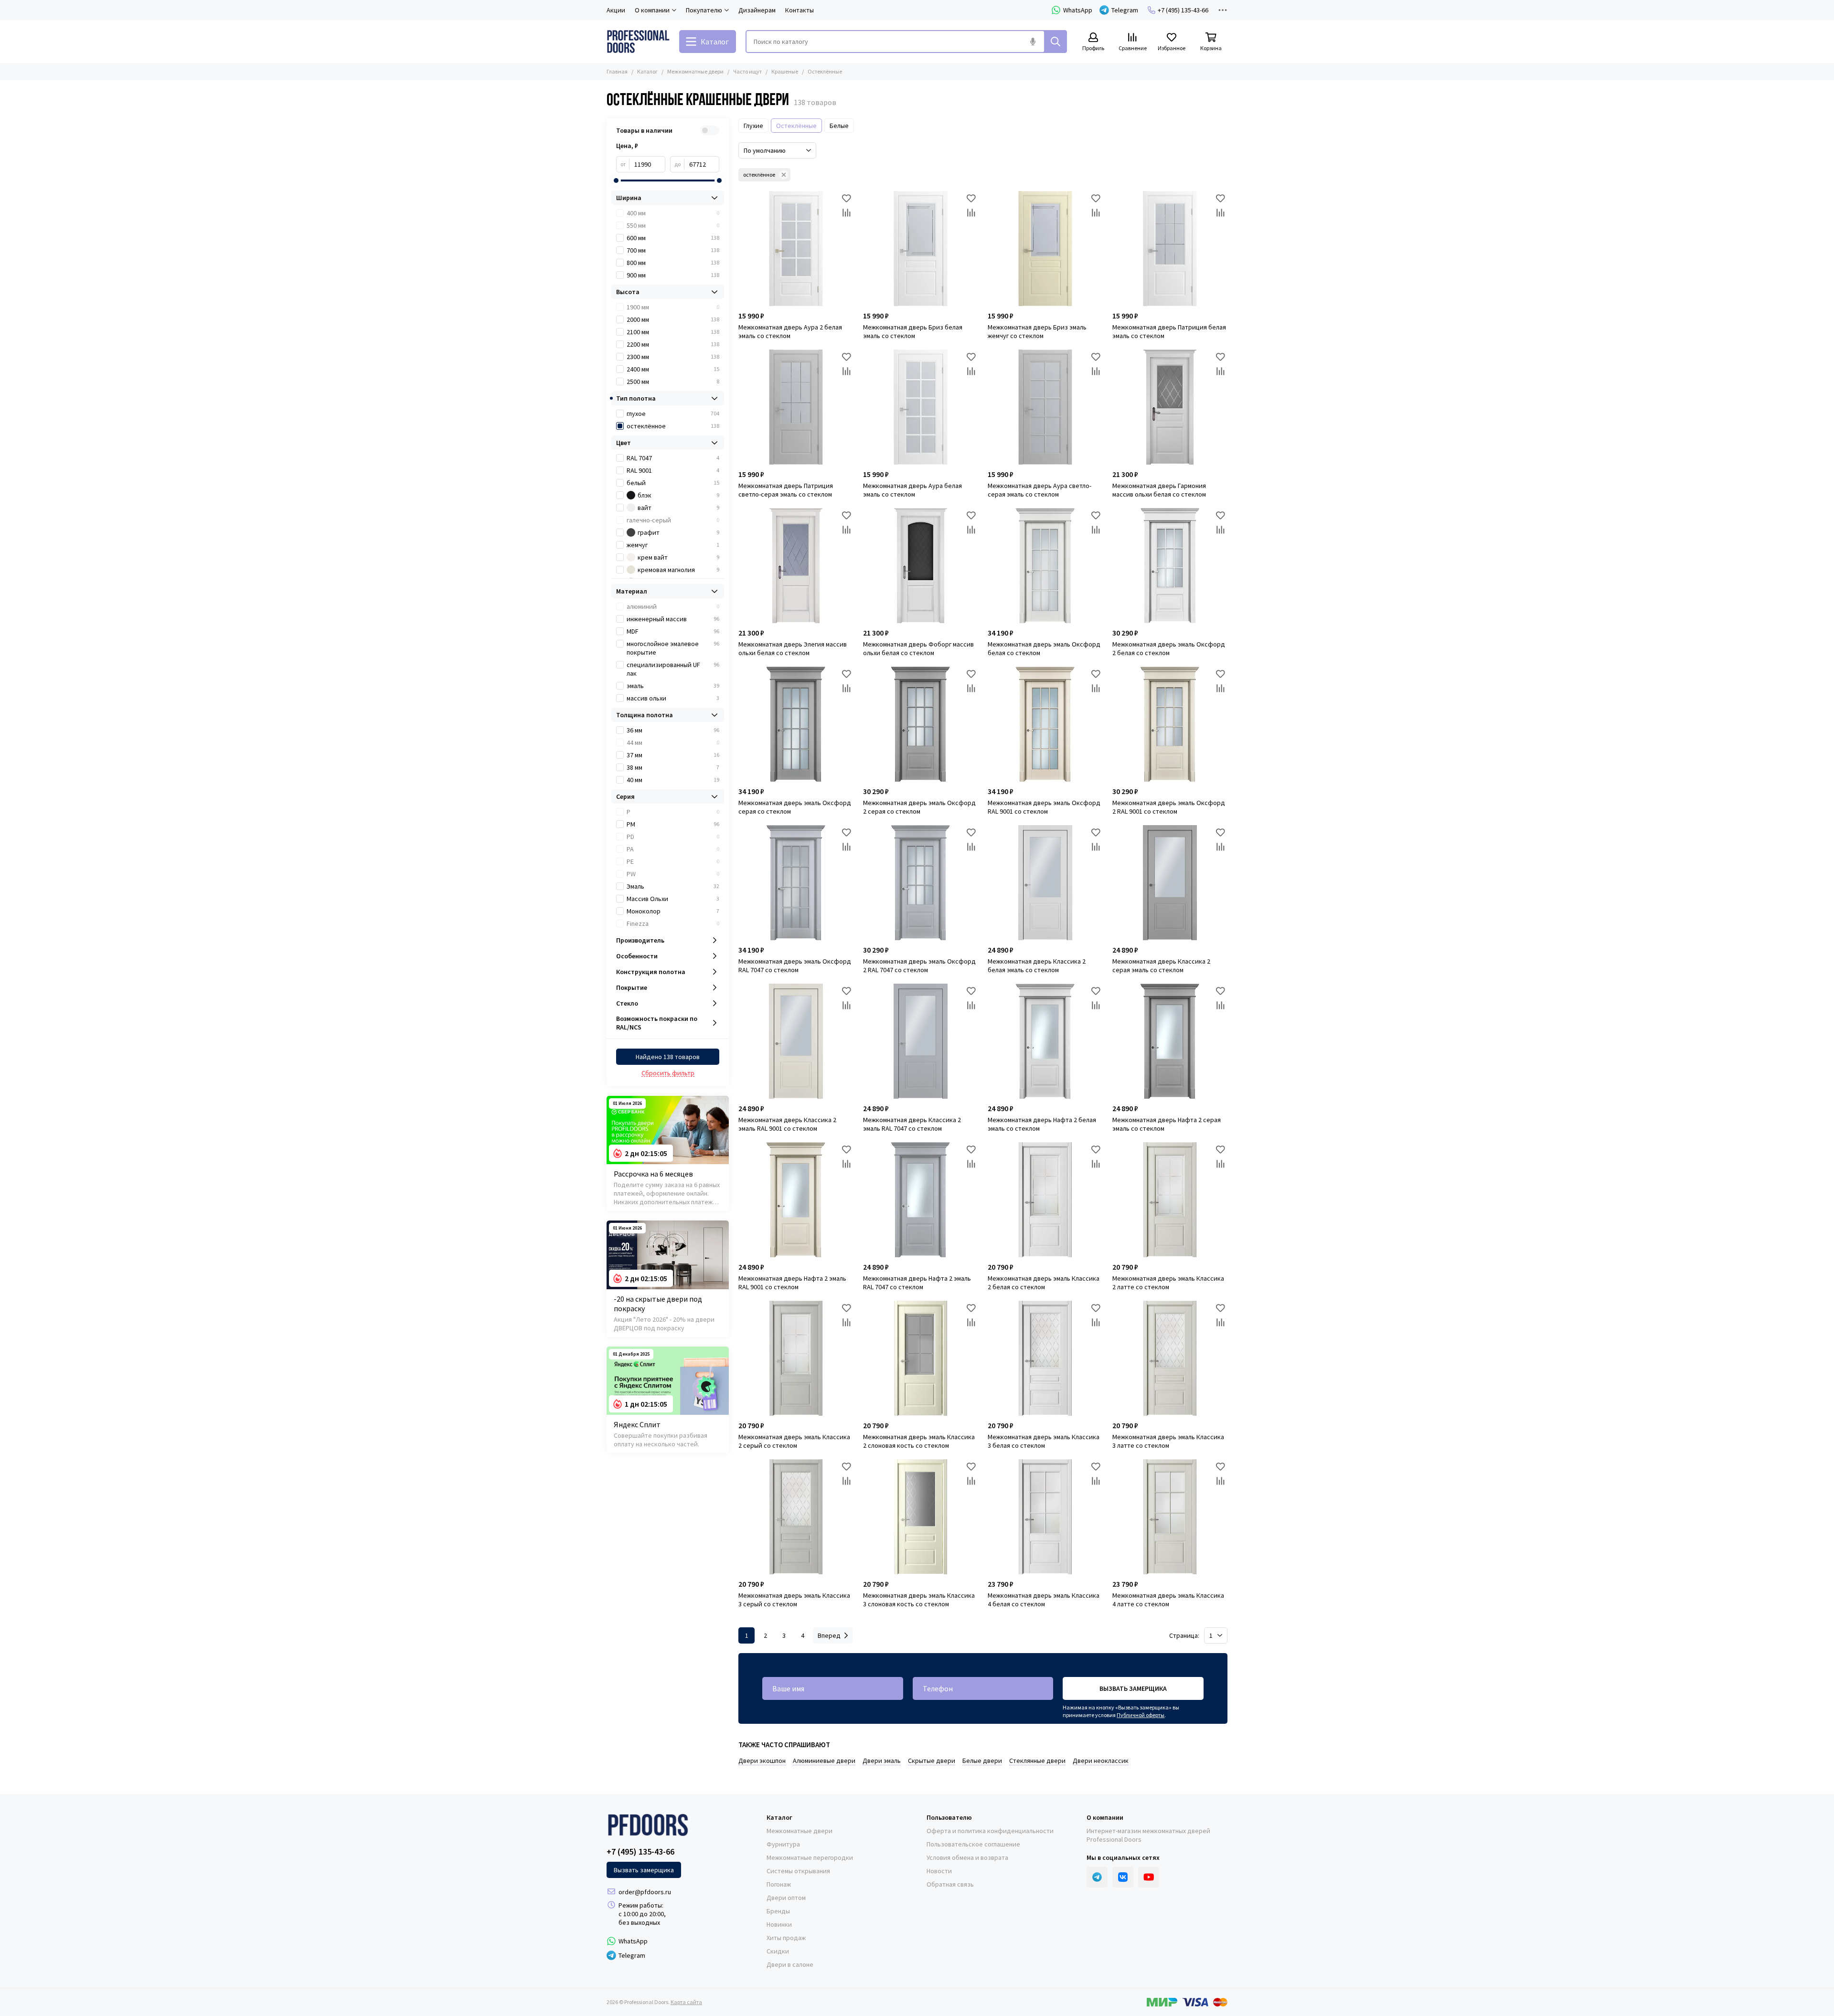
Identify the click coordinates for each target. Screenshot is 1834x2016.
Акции (616, 10)
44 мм (673, 743)
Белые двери (982, 1761)
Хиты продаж (786, 1938)
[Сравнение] (846, 212)
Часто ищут (747, 71)
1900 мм (673, 307)
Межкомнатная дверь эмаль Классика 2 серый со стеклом (794, 1441)
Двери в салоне (790, 1964)
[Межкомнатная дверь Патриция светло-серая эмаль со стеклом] (796, 407)
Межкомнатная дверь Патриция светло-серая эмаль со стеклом (786, 490)
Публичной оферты (1141, 1715)
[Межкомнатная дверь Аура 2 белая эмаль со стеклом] (796, 249)
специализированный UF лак (673, 669)
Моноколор (673, 911)
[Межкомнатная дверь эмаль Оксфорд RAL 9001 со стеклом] (1045, 724)
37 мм (673, 755)
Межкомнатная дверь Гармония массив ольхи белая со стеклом (1159, 490)
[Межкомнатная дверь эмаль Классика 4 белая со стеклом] (1045, 1517)
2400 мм (673, 369)
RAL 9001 (673, 470)
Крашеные (785, 71)
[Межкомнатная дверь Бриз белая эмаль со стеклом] (921, 249)
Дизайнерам (757, 10)
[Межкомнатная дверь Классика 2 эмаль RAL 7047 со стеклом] (921, 1041)
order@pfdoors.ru (645, 1892)
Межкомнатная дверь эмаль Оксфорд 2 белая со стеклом (1169, 648)
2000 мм (673, 319)
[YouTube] (1149, 1877)
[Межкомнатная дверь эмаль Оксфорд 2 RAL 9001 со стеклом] (1170, 724)
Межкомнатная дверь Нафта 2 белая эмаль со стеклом (1042, 1124)
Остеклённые (796, 126)
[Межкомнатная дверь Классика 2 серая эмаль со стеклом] (1170, 883)
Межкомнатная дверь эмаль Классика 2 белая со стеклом (1044, 1283)
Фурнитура (783, 1844)
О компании (1105, 1817)
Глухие (753, 126)
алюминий (673, 606)
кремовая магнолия (678, 570)
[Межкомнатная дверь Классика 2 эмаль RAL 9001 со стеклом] (796, 1041)
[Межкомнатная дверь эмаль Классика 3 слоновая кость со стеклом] (921, 1517)
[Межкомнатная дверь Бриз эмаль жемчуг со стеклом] (1045, 249)
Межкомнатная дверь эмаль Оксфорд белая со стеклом (1044, 648)
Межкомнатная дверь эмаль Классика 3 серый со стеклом (794, 1600)
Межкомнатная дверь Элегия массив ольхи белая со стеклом (793, 648)
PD (673, 837)
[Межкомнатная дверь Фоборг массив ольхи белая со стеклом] (921, 566)
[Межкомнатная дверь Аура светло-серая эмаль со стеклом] (1045, 407)
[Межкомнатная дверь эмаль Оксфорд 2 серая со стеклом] (921, 724)
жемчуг (673, 545)
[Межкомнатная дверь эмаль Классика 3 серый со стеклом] (796, 1517)
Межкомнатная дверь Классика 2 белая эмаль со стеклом (1037, 966)
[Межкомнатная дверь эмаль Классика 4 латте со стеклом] (1170, 1517)
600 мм (673, 238)
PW (673, 874)
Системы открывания (798, 1871)
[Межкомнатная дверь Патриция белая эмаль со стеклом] (1170, 249)
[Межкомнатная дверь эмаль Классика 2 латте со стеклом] (1170, 1200)
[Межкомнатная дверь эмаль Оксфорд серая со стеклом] (796, 724)
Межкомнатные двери (695, 71)
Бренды (778, 1911)
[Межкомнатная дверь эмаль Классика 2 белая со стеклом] (1045, 1200)
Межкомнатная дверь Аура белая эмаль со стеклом (912, 490)
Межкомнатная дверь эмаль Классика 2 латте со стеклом (1168, 1283)
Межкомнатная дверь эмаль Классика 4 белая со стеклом (1044, 1600)
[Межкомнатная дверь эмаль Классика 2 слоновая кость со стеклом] (921, 1358)
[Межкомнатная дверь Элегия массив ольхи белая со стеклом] (796, 566)
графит (678, 532)
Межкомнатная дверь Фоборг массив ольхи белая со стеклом (918, 648)
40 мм (673, 780)
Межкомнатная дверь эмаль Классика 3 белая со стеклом (1044, 1441)
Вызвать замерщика (1133, 1688)
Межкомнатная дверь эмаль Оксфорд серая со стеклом (795, 807)
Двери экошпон (762, 1761)
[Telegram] (1097, 1877)
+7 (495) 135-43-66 (1183, 10)
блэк (678, 495)
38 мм (673, 767)
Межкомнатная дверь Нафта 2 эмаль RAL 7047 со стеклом (917, 1283)
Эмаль (673, 886)
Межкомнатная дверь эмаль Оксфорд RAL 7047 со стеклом (795, 966)
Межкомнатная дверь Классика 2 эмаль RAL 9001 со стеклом (787, 1124)
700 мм (673, 250)
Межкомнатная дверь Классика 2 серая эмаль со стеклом (1161, 966)
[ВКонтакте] (1123, 1877)
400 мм (673, 213)
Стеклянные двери (1037, 1761)
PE (673, 861)
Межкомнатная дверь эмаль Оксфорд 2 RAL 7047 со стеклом (919, 966)
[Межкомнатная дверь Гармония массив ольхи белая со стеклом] (1170, 407)
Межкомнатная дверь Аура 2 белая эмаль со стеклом (790, 331)
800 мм (673, 263)
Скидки (778, 1951)
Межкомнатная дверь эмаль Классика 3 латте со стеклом (1168, 1441)
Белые (839, 126)
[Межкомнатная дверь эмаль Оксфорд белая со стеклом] (1045, 566)
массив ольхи (673, 698)
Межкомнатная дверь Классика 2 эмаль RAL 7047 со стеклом (912, 1124)
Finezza (673, 923)
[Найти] (1056, 42)
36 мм (673, 730)
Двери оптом (786, 1898)
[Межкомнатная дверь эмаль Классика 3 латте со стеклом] (1170, 1358)
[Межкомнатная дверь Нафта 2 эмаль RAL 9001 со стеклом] (796, 1200)
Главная (617, 71)
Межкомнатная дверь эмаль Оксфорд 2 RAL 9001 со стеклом (1169, 807)
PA (673, 849)
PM (673, 824)
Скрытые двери (932, 1761)
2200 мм (673, 344)
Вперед (829, 1635)
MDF (673, 631)
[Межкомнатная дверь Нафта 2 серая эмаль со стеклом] (1170, 1041)
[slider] (616, 180)
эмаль (673, 686)
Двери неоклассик (1101, 1761)
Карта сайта (686, 2002)
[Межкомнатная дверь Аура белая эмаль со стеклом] (921, 407)
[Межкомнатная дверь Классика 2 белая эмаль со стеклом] (1045, 883)
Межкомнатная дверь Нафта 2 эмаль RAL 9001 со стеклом (792, 1283)
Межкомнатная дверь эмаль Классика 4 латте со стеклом (1168, 1600)
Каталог (647, 71)
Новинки (779, 1924)
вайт (678, 508)
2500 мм (673, 382)
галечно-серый (673, 520)
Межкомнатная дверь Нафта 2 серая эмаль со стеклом (1167, 1124)
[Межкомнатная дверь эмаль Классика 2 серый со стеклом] (796, 1358)
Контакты (800, 10)
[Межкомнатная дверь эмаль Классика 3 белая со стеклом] (1045, 1358)
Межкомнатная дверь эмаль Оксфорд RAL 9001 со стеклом (1044, 807)
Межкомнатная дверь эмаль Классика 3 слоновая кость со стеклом (919, 1600)
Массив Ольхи (673, 899)
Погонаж (779, 1884)
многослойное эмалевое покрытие (673, 648)
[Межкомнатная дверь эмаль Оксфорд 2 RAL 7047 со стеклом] (921, 883)
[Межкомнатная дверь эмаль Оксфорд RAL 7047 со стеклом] (796, 883)
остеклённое (759, 175)
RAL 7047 (673, 458)
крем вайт (678, 557)
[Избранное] (846, 198)
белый (673, 483)
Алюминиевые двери (824, 1761)
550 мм (673, 225)
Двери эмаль (882, 1761)
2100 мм (673, 332)
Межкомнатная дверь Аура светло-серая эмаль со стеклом (1040, 490)
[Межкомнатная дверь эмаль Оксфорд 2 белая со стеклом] (1170, 566)
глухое (673, 414)
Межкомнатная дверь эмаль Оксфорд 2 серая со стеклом (919, 807)
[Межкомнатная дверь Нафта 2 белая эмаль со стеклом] (1045, 1041)
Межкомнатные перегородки (810, 1857)
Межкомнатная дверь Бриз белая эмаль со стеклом (913, 331)
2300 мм (673, 357)
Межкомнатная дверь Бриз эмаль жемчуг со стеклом (1037, 331)
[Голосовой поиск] (1033, 42)
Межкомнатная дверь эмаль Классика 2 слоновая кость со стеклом (919, 1441)
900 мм (673, 275)
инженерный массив (673, 619)
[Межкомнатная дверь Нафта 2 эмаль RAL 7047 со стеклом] (921, 1200)
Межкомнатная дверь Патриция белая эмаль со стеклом (1169, 331)
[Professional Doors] (638, 42)
